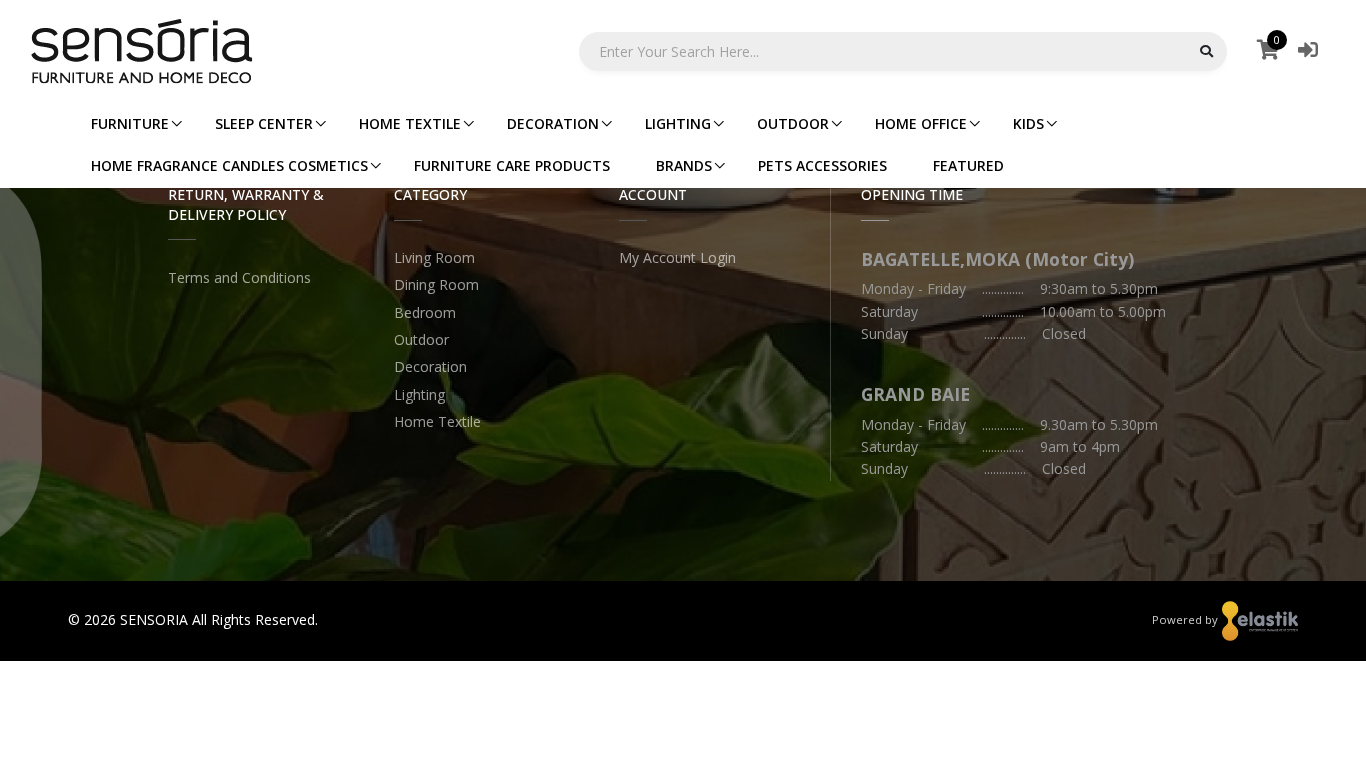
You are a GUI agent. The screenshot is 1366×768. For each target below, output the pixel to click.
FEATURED (968, 165)
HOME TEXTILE (410, 123)
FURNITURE (130, 123)
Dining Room (436, 284)
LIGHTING (678, 123)
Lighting (419, 394)
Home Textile (437, 421)
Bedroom (425, 312)
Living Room (434, 257)
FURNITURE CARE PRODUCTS (512, 165)
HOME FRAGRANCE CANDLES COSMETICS (229, 165)
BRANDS (684, 165)
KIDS (1028, 123)
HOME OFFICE (921, 123)
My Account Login (677, 257)
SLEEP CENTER (264, 123)
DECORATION (553, 123)
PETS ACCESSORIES (822, 165)
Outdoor (421, 339)
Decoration (430, 366)
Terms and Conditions (239, 277)
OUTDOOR (793, 123)
